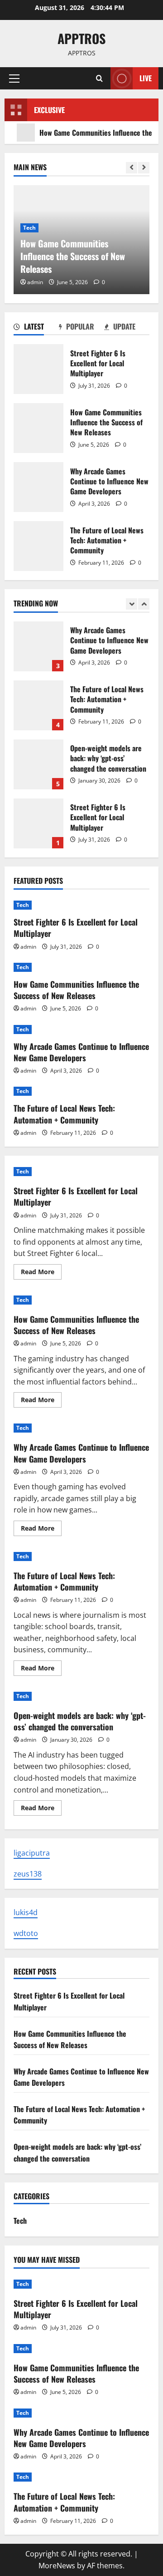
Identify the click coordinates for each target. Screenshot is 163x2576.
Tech (29, 228)
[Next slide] (144, 168)
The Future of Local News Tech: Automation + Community (38, 546)
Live (146, 78)
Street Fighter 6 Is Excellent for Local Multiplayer (38, 369)
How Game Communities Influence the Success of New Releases (38, 428)
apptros (81, 38)
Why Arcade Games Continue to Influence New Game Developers (38, 487)
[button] (14, 79)
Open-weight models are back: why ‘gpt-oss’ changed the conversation (38, 764)
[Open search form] (99, 78)
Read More (41, 1273)
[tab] (36, 328)
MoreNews (57, 2566)
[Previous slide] (132, 168)
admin (35, 282)
